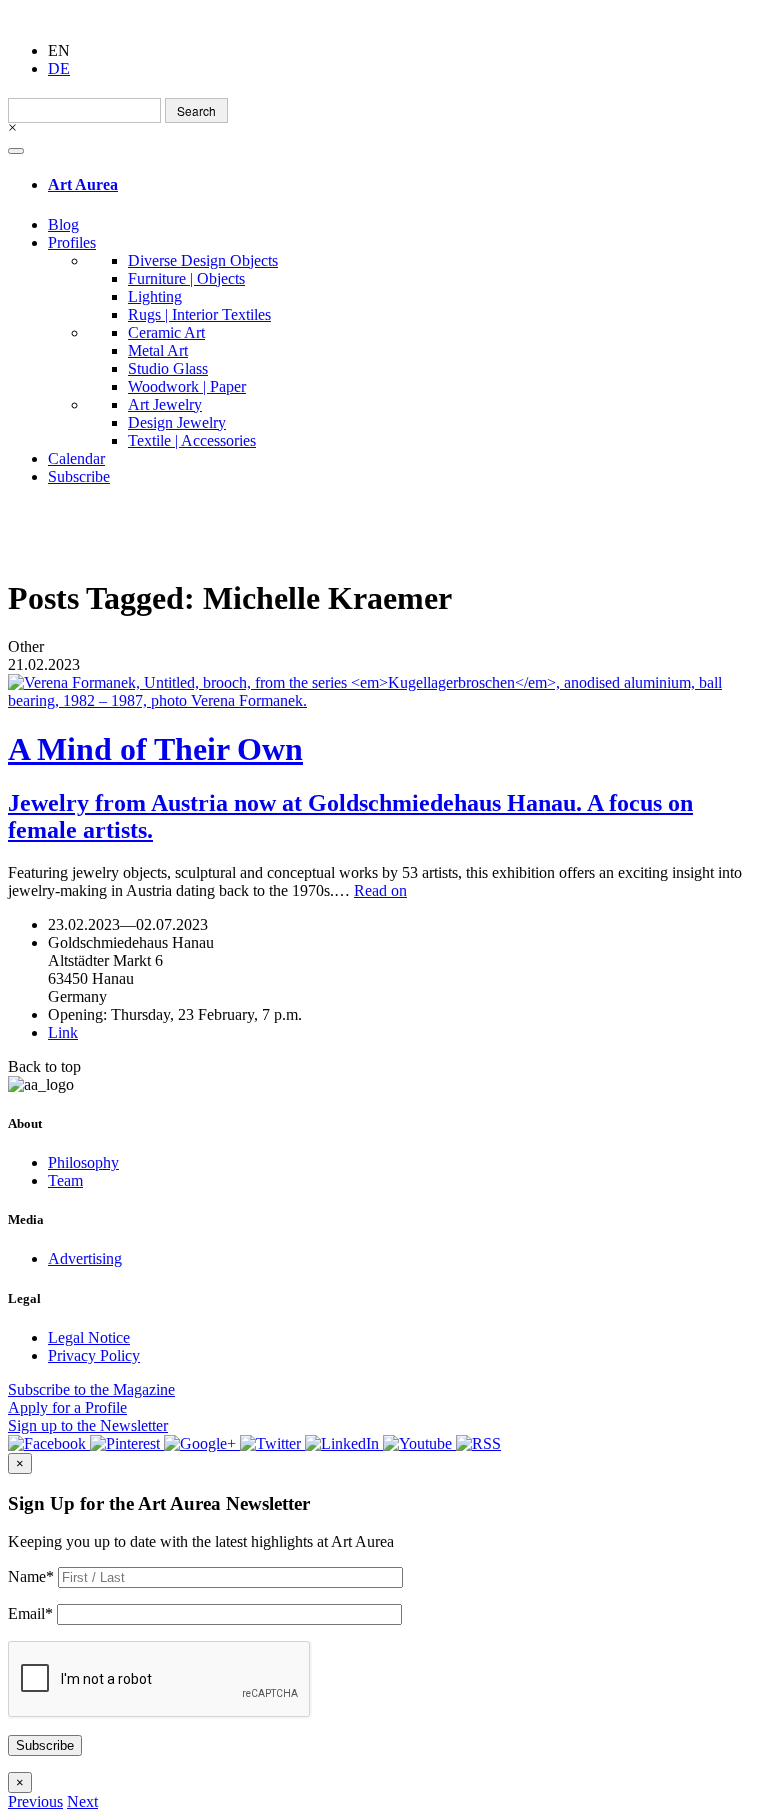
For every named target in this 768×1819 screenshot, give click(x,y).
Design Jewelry (177, 422)
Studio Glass (168, 368)
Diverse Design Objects (203, 260)
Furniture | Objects (186, 278)
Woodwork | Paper (187, 386)
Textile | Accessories (192, 440)
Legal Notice (89, 1337)
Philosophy (83, 1162)
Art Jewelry (165, 404)
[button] (35, 1801)
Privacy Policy (94, 1355)
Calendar (76, 458)
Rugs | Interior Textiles (199, 314)
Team (65, 1180)
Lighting (155, 296)
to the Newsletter (88, 1425)
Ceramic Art (166, 332)
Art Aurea (83, 184)
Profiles (72, 242)
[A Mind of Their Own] (384, 692)
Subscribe (79, 476)
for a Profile (67, 1407)
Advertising (85, 1258)
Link (63, 1032)
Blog (63, 224)
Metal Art (158, 350)
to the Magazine (91, 1389)
